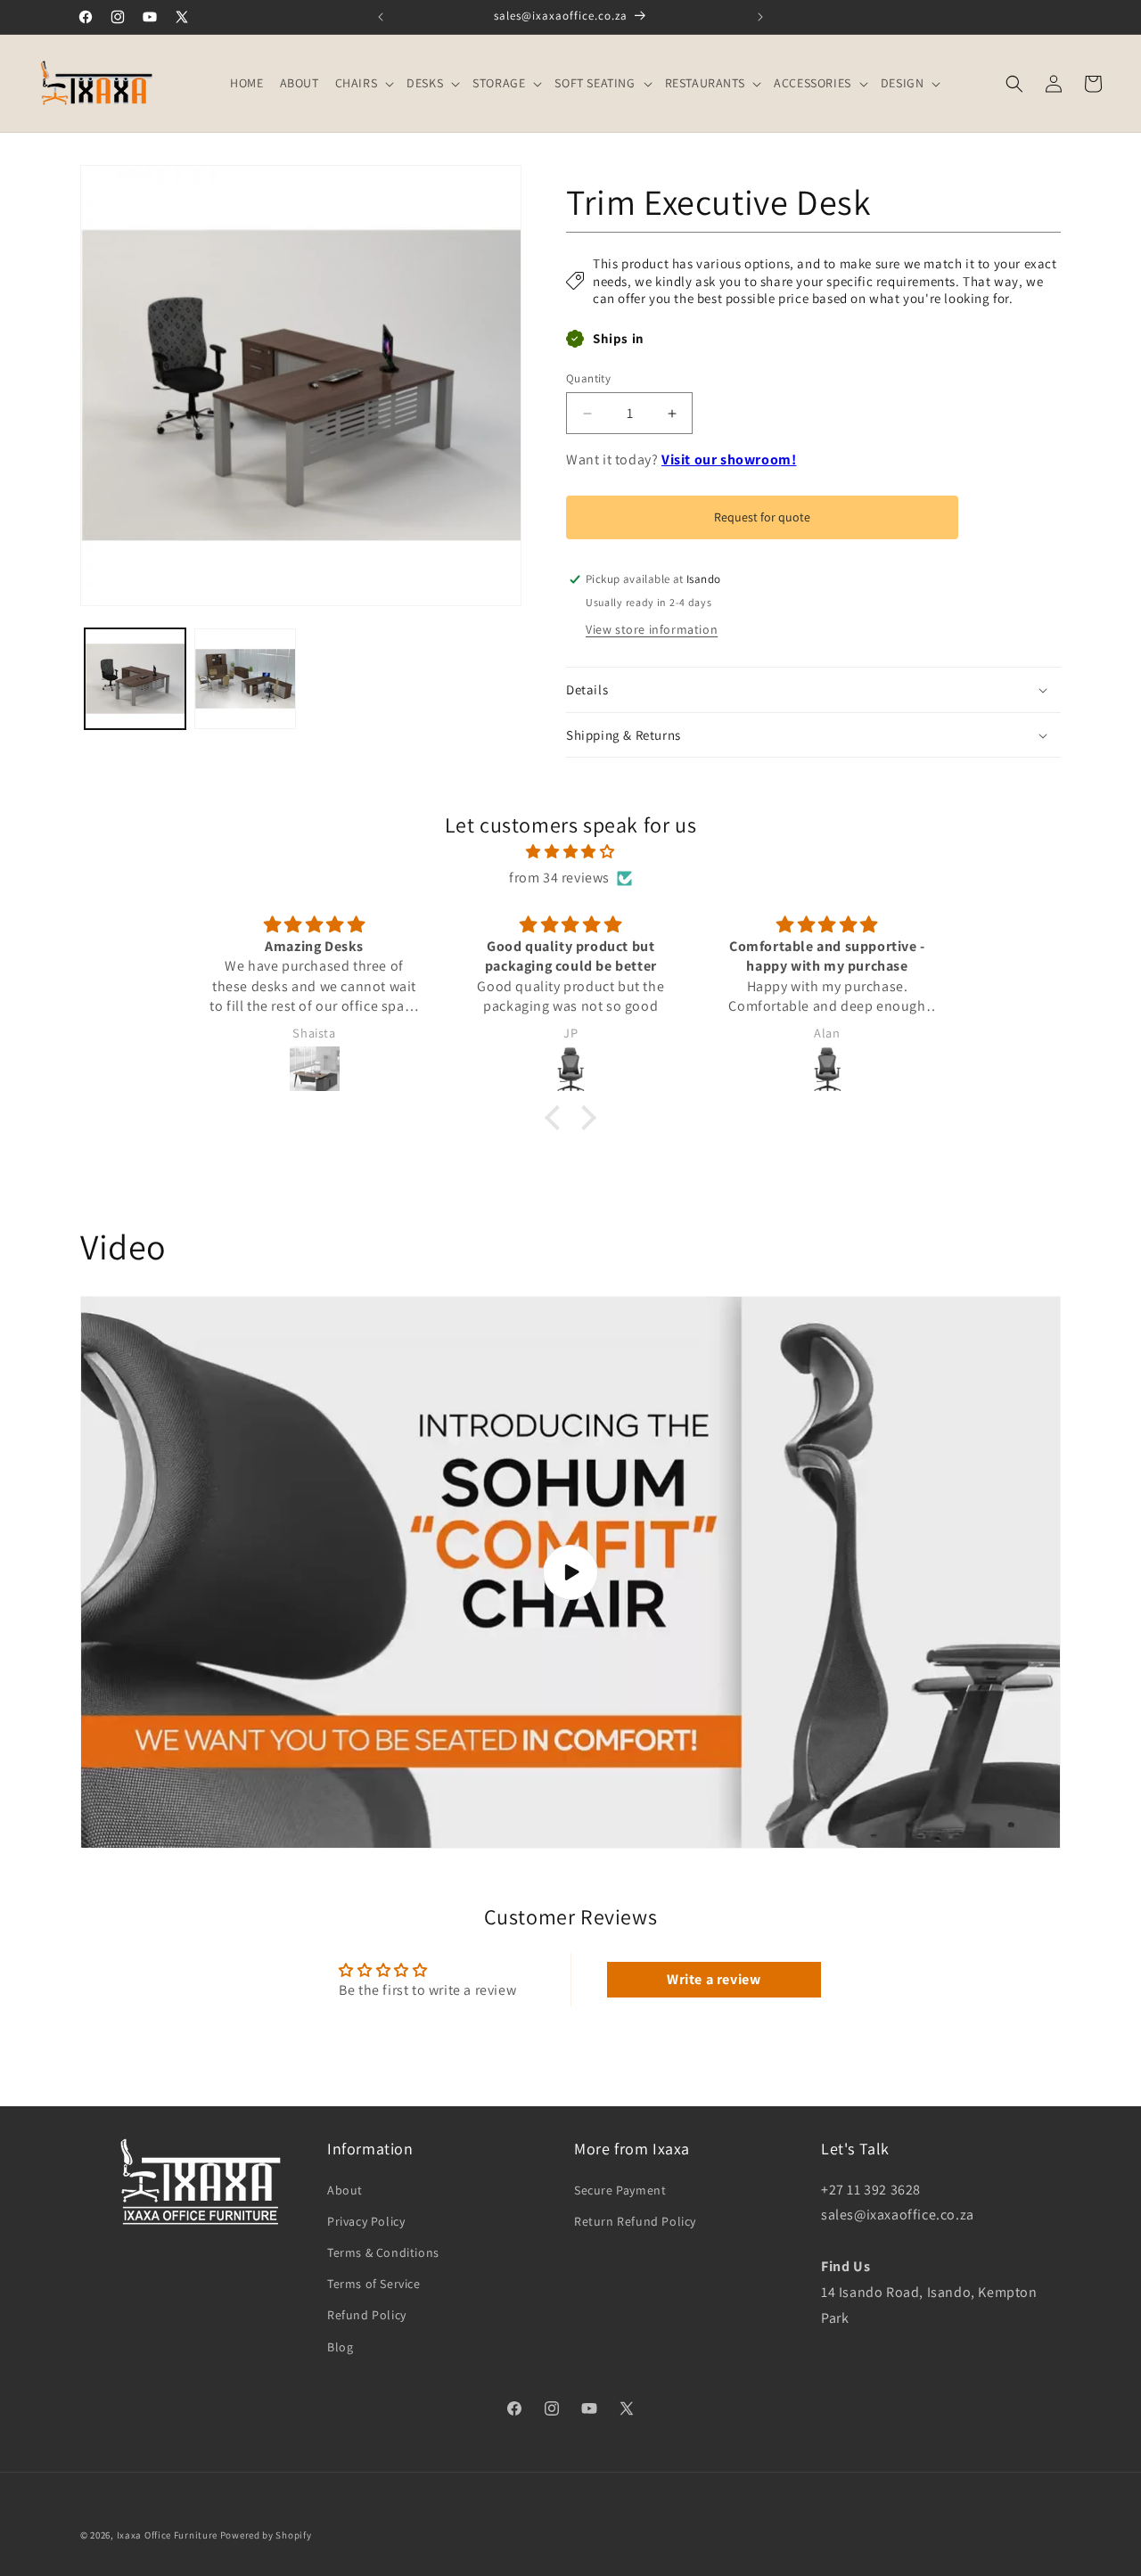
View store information (652, 629)
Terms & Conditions (383, 2252)
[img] (570, 852)
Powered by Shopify (266, 2535)
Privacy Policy (366, 2221)
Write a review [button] (714, 1979)
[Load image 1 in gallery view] (135, 679)
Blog (340, 2347)
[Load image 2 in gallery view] (245, 679)
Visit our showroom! (729, 459)
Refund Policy (367, 2316)
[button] (363, 83)
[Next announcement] (760, 17)
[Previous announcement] (381, 17)
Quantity (588, 378)
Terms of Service (374, 2284)
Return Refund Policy (635, 2221)
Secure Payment (620, 2190)
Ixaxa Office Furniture (167, 2535)
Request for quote (762, 517)
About (345, 2190)
